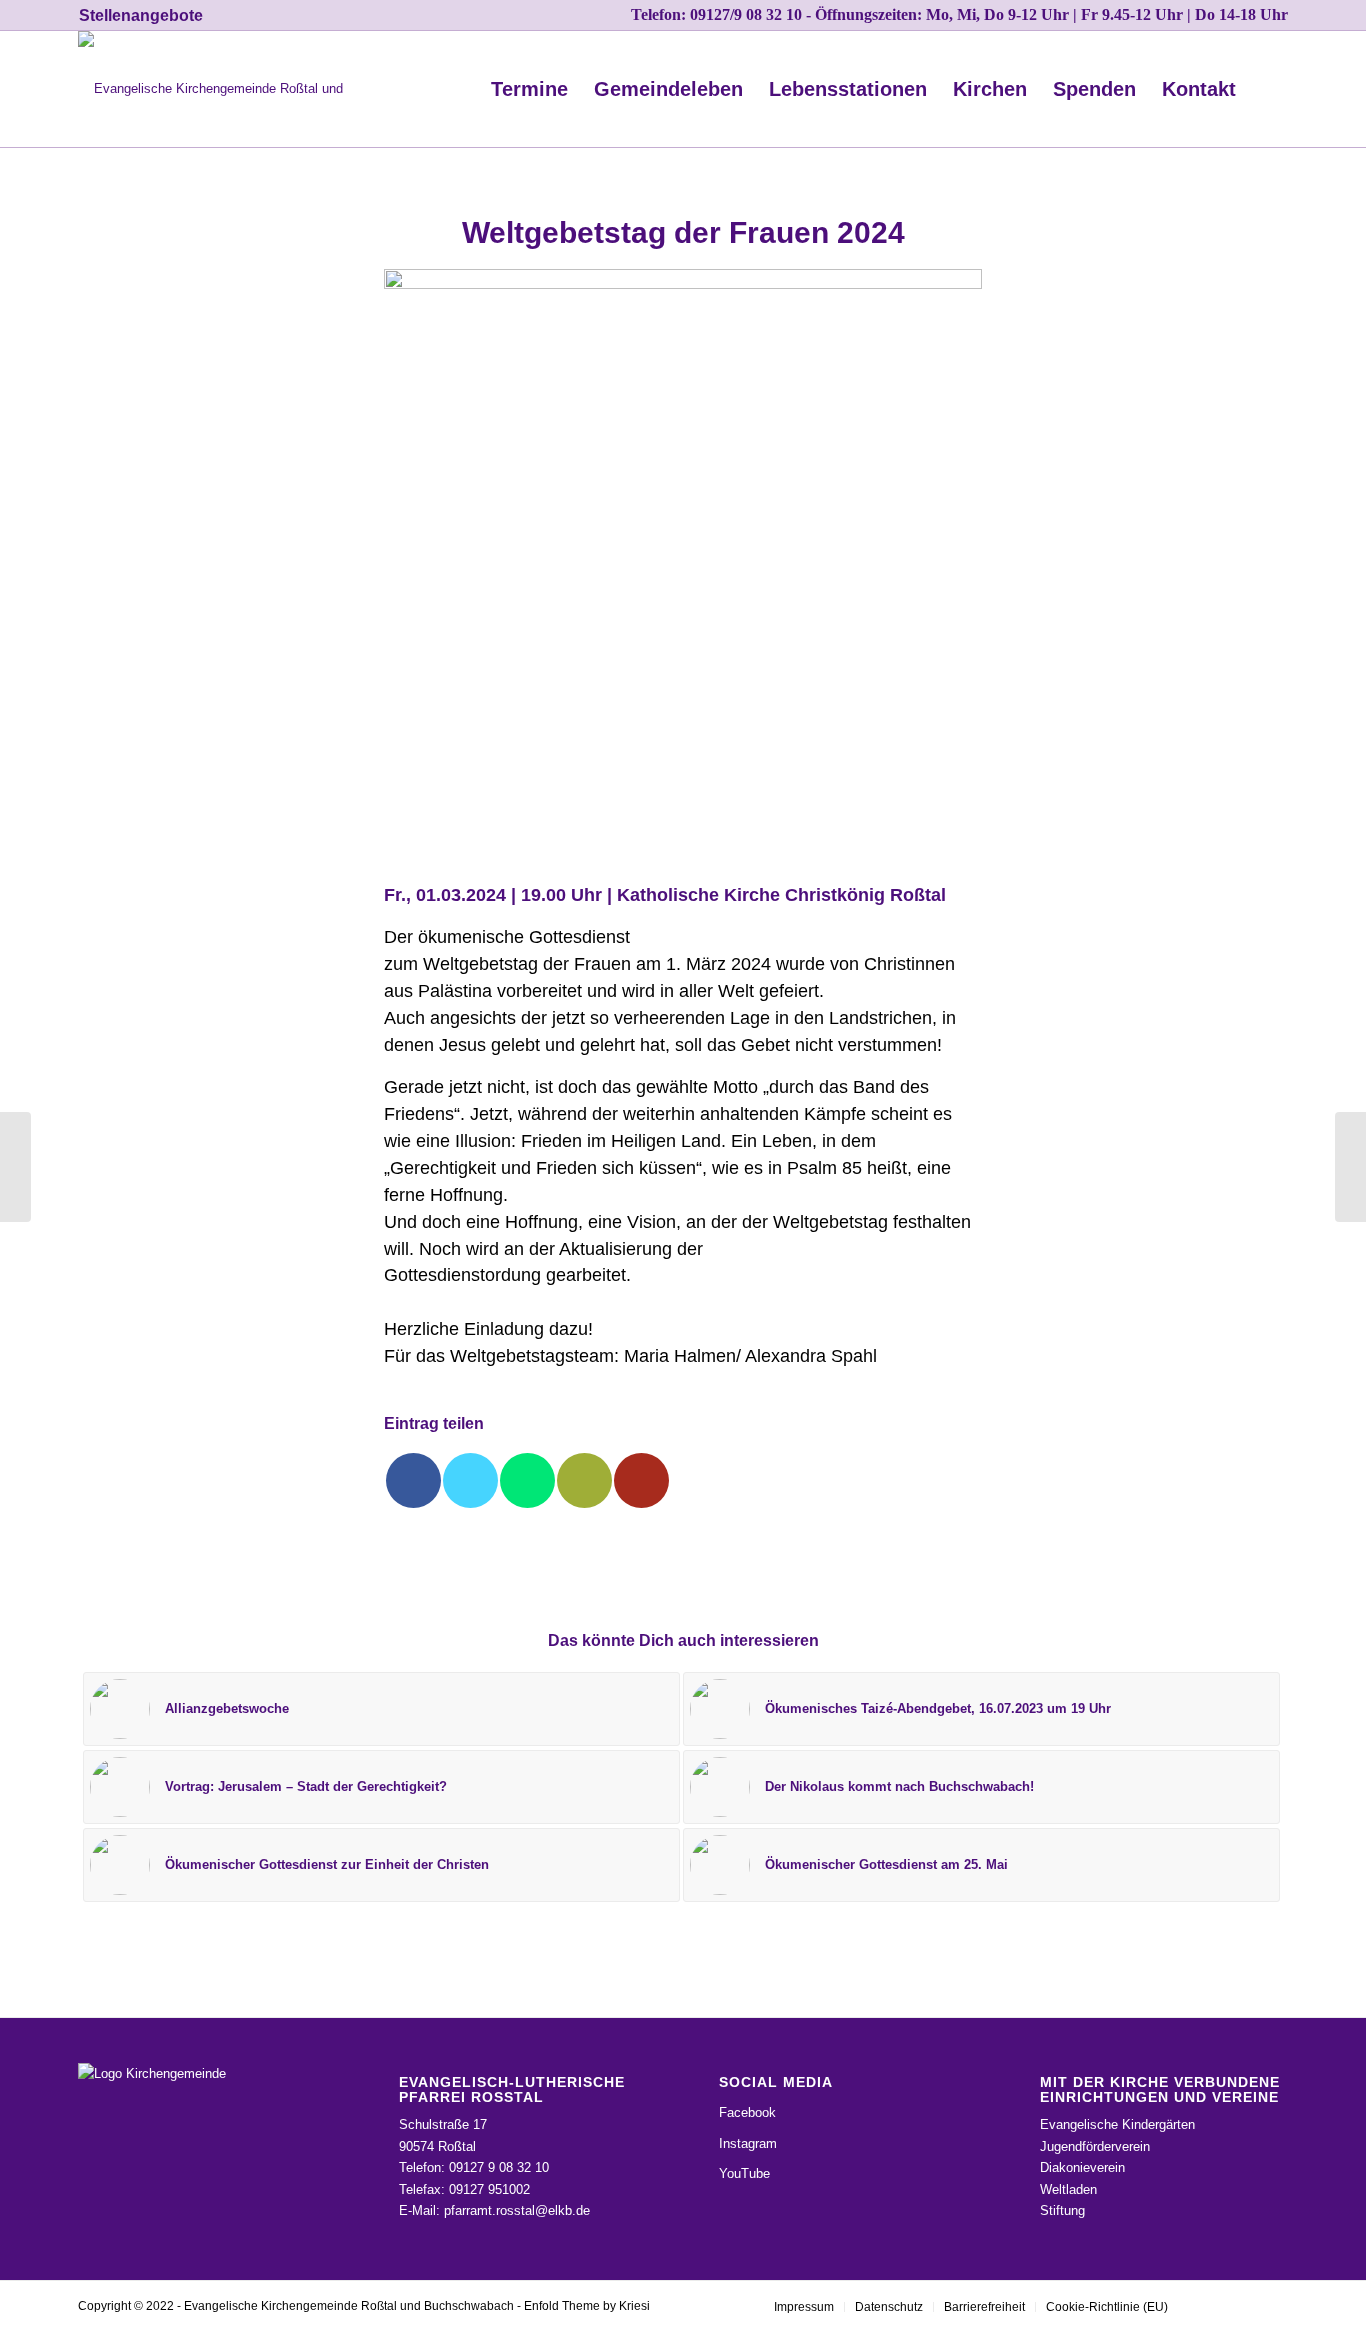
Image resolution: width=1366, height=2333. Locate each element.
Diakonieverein (1082, 2167)
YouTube (744, 2173)
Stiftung (1062, 2210)
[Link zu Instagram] (1213, 2306)
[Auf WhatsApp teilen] (527, 1480)
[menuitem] (141, 16)
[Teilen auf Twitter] (470, 1480)
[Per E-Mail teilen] (584, 1480)
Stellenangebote (141, 15)
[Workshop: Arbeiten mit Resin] (15, 1167)
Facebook (747, 2112)
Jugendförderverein (1095, 2146)
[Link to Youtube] (641, 1480)
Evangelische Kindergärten (1117, 2124)
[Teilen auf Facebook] (413, 1480)
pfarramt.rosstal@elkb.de (517, 2210)
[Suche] (1268, 89)
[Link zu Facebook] (1243, 2306)
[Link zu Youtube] (1273, 2306)
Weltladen (1068, 2189)
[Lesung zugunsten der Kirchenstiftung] (1350, 1167)
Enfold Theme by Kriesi (587, 2306)
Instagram (748, 2143)
